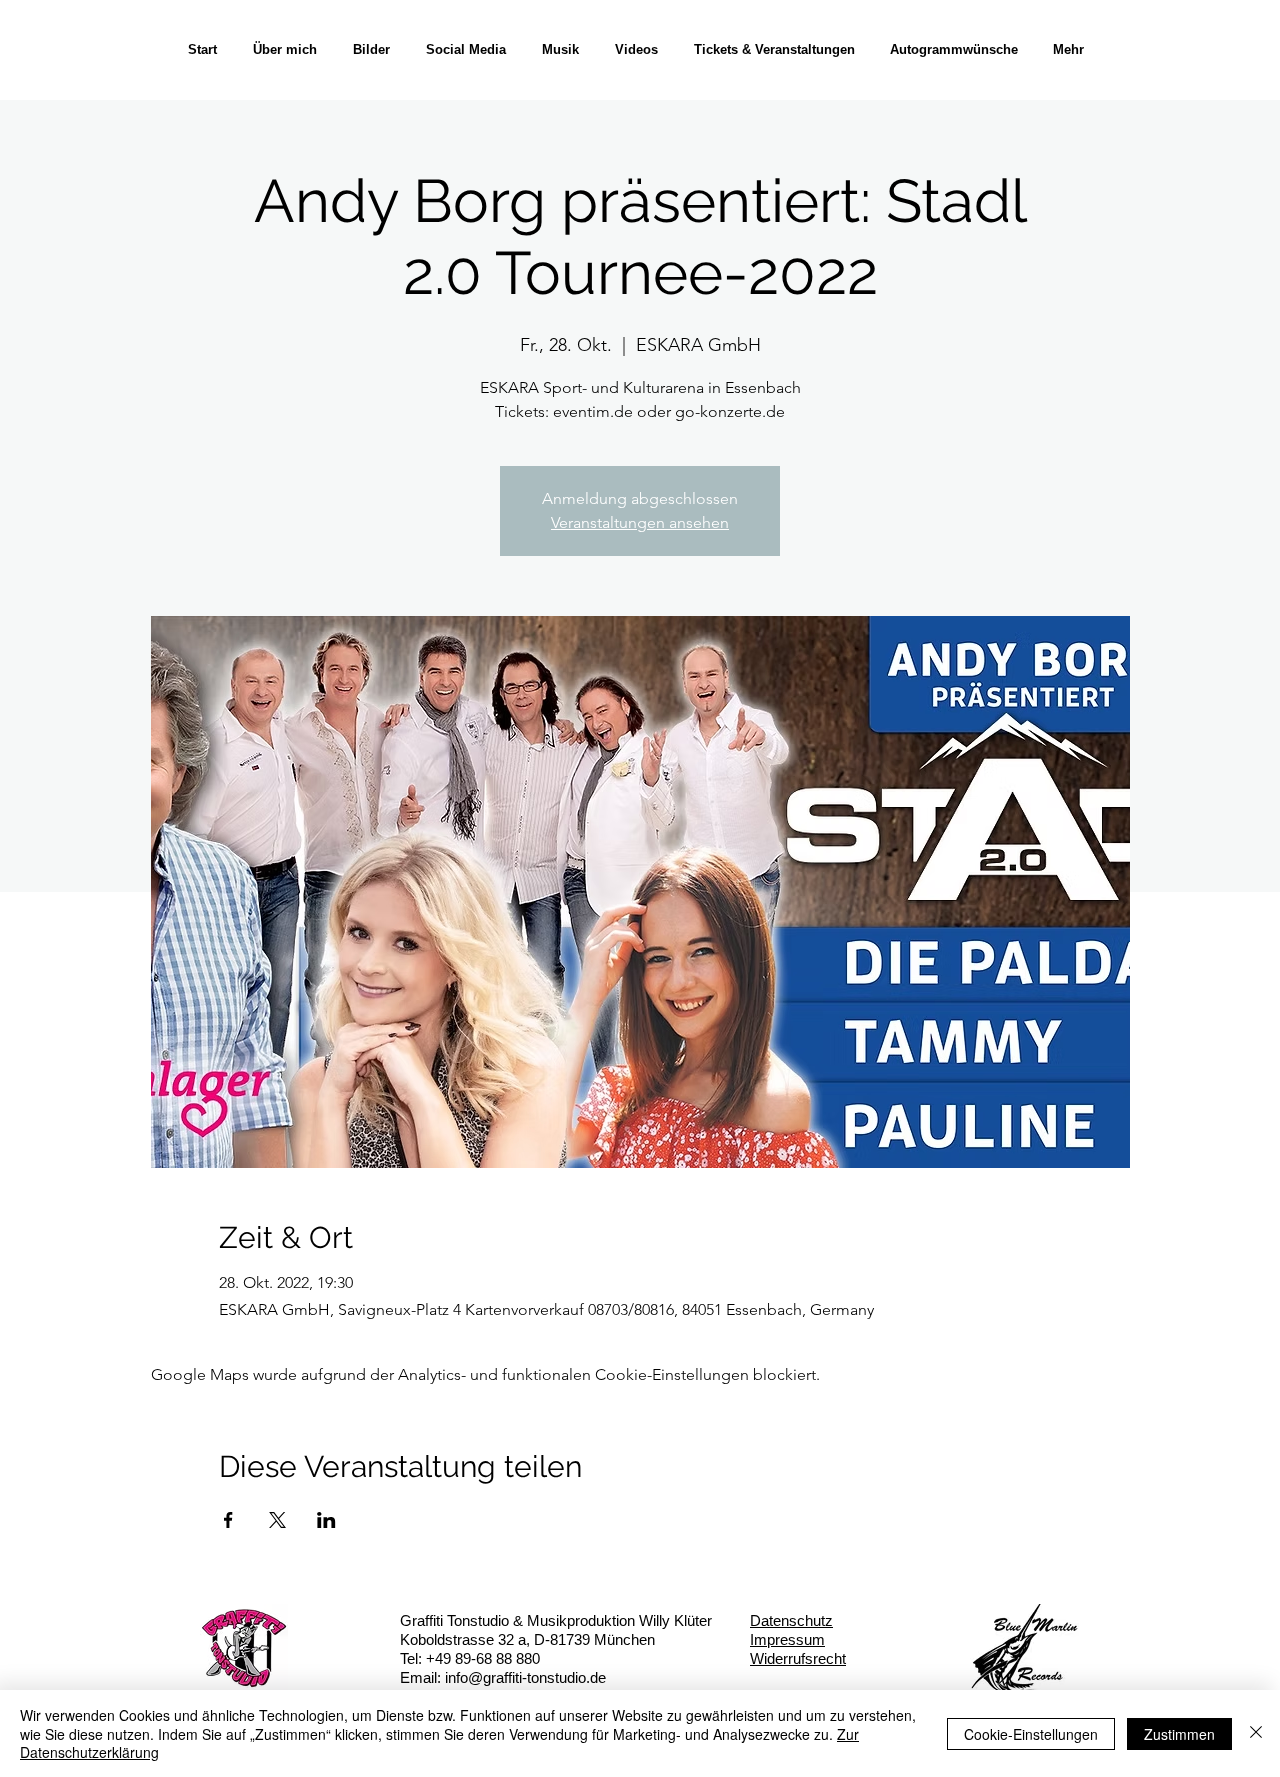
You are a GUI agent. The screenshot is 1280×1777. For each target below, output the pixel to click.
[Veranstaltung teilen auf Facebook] (228, 1520)
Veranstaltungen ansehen (640, 522)
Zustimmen (1179, 1734)
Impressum (787, 1639)
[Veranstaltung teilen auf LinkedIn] (326, 1520)
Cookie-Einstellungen (1031, 1734)
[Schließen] (1256, 1733)
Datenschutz (791, 1620)
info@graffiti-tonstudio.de (525, 1677)
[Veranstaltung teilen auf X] (277, 1520)
